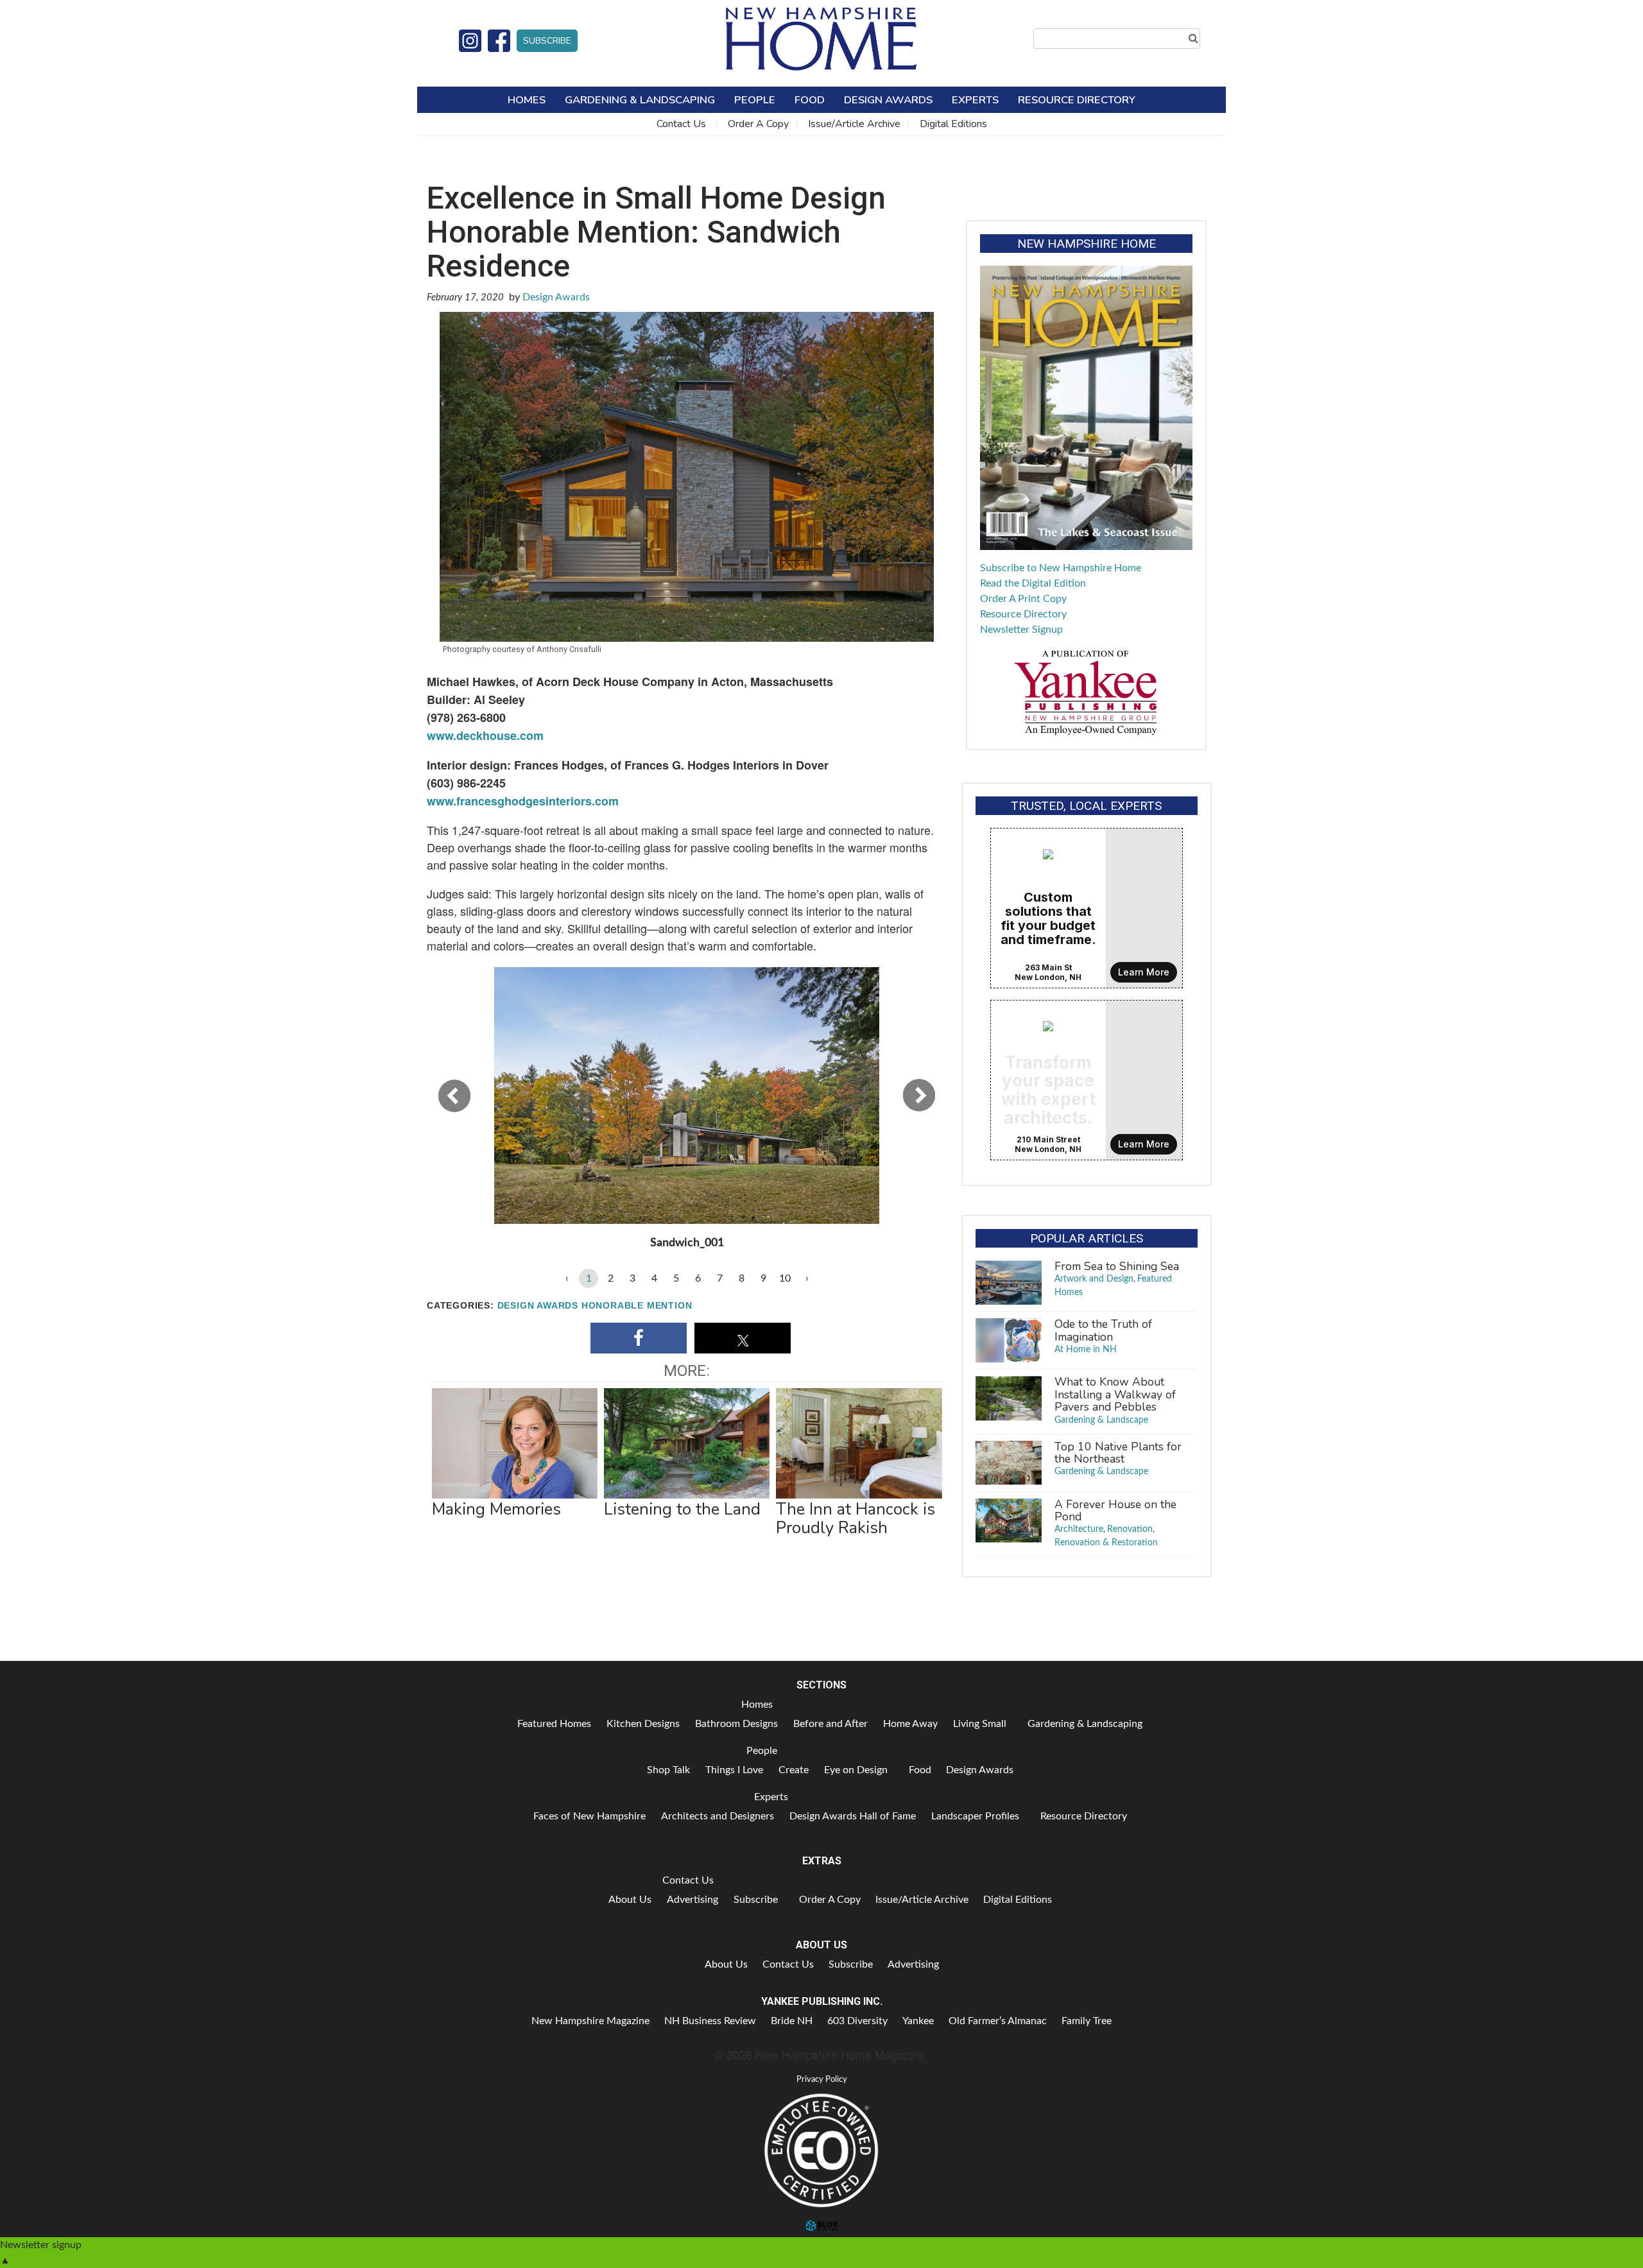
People (755, 100)
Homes (527, 100)
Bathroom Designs (736, 1724)
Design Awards (888, 100)
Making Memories (496, 1509)
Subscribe (547, 41)
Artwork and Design (1094, 1279)
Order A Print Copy (1023, 599)
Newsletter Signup (1021, 630)
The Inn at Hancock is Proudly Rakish (856, 1518)
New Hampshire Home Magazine (821, 39)
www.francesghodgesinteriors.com (523, 801)
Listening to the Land (682, 1509)
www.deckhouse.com (485, 735)
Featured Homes (554, 1724)
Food (810, 100)
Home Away (910, 1724)
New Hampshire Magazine (590, 2021)
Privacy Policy (822, 2079)
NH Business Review (710, 2021)
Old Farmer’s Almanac (998, 2021)
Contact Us (681, 124)
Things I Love (734, 1770)
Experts (975, 100)
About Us (630, 1900)
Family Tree (1087, 2021)
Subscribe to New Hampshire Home (1061, 568)
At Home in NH (1086, 1350)
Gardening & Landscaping (640, 100)
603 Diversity (857, 2021)
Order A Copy (758, 124)
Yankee (918, 2021)
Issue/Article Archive (854, 124)
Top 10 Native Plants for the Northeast (1118, 1453)
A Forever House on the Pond (1115, 1510)
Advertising (692, 1900)
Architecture (1079, 1529)
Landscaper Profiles (975, 1816)
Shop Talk (668, 1770)
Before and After (830, 1724)
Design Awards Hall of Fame (853, 1816)
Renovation (1130, 1529)
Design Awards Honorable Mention (595, 1306)
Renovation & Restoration (1106, 1543)
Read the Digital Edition (1033, 583)
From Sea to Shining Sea (1117, 1266)
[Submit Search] (1193, 39)
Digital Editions (953, 124)
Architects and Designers (718, 1816)
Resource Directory (1077, 100)
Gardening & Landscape (1101, 1420)
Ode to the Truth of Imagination (1103, 1330)
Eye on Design (856, 1770)
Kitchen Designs (643, 1724)
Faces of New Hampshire (589, 1816)
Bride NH (792, 2021)
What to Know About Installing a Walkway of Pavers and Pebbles (1115, 1394)
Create (794, 1770)
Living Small (980, 1724)
